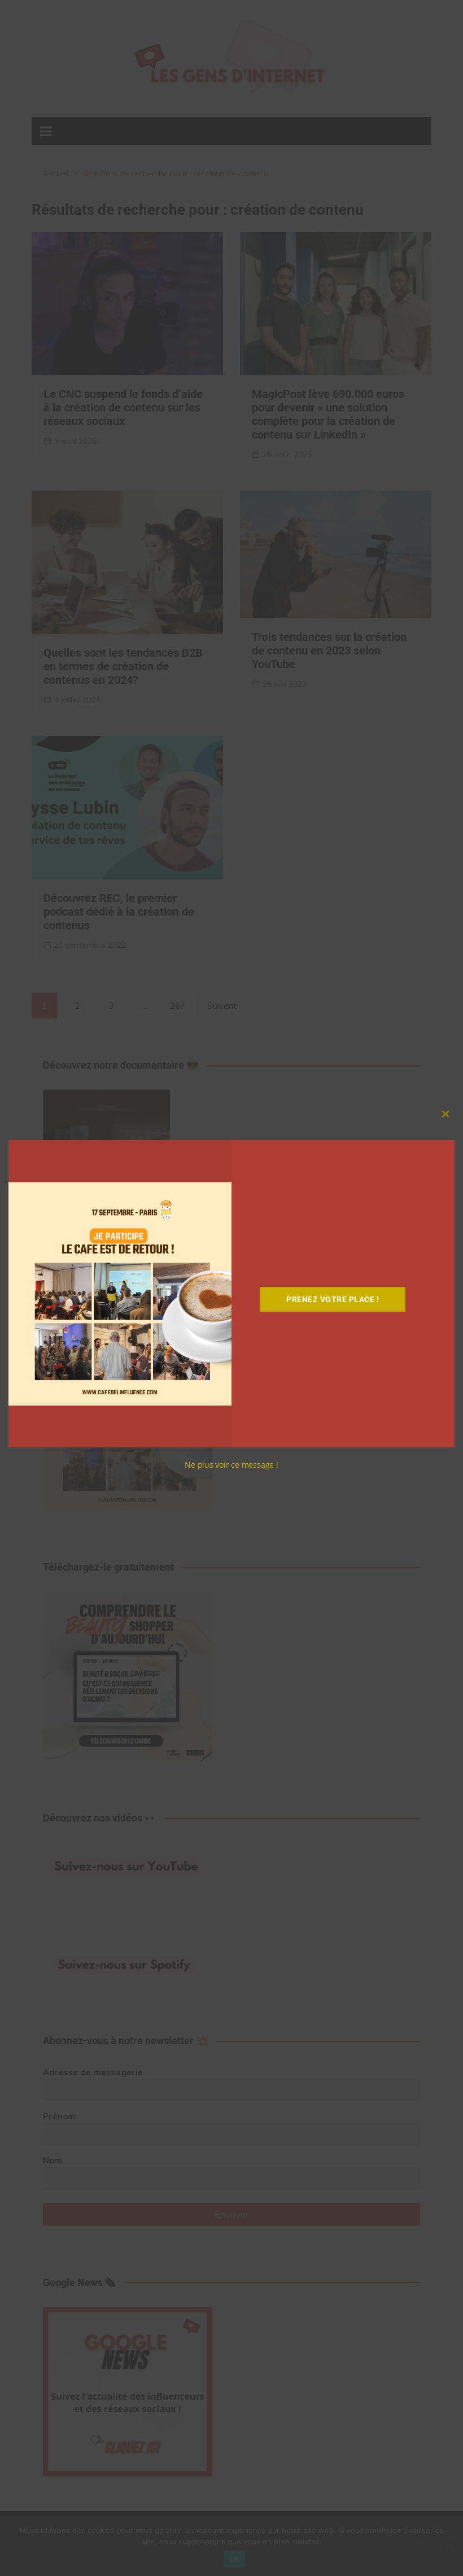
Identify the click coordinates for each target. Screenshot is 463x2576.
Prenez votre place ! (333, 1299)
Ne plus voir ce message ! (231, 1465)
